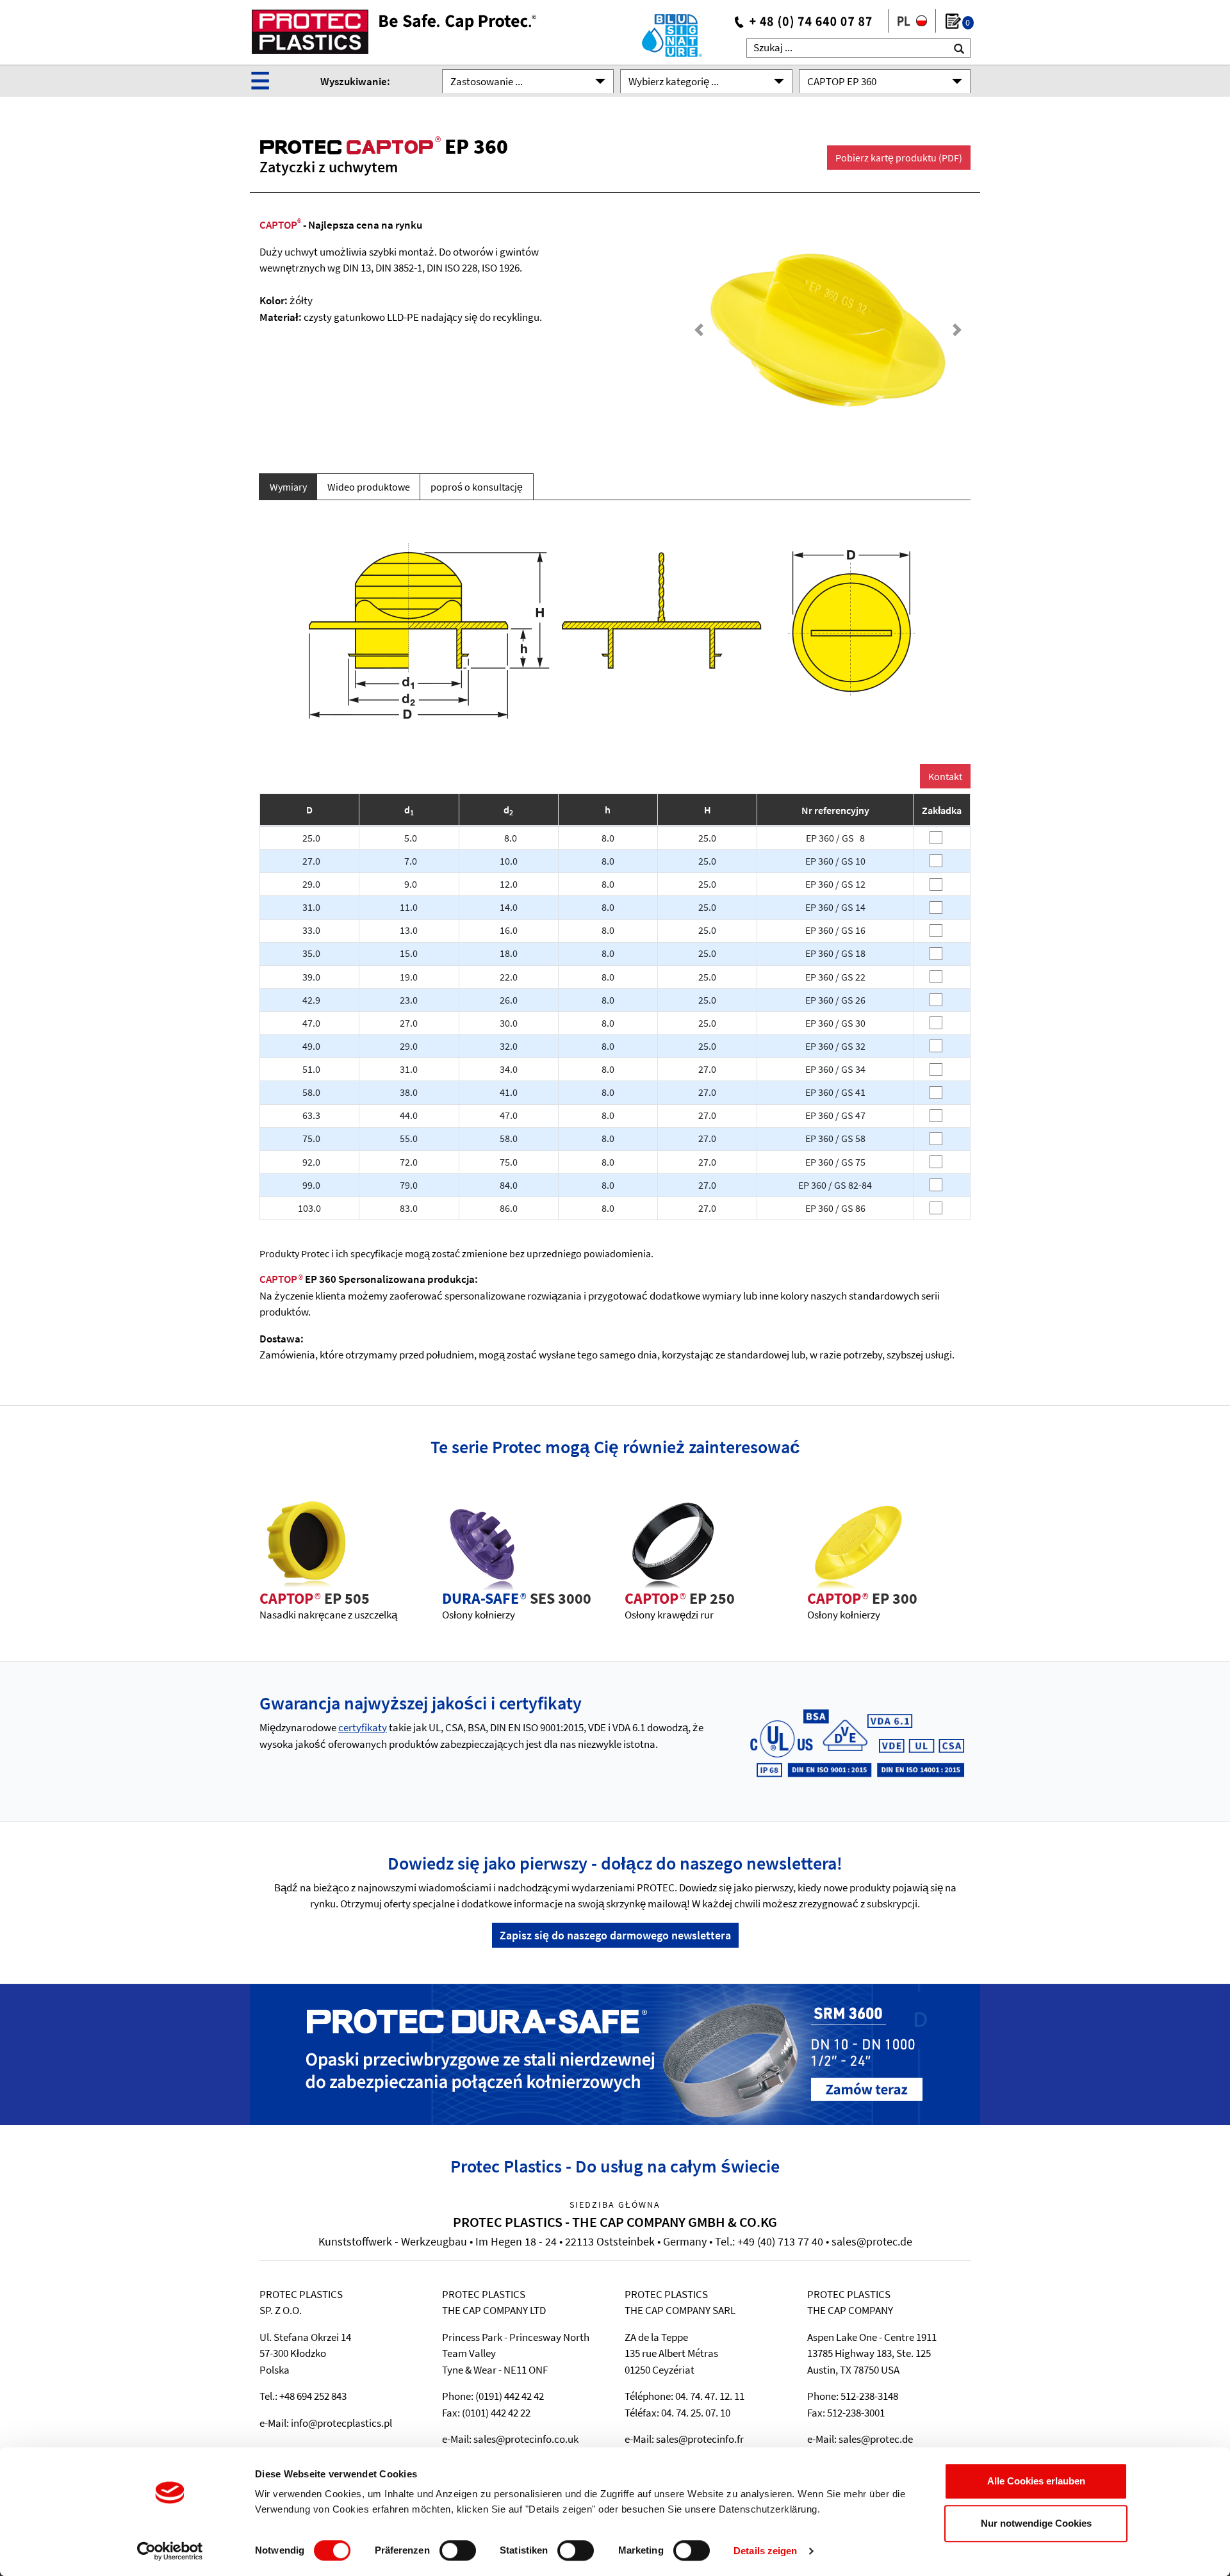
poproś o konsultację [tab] (477, 487)
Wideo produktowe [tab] (369, 487)
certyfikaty (363, 1727)
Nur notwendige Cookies (1036, 2523)
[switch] (458, 2550)
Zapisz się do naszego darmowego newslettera (615, 1935)
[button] (699, 330)
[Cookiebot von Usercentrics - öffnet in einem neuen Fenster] (170, 2551)
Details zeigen (765, 2551)
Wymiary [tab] (288, 487)
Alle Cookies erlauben (1036, 2481)
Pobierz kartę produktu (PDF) (899, 158)
